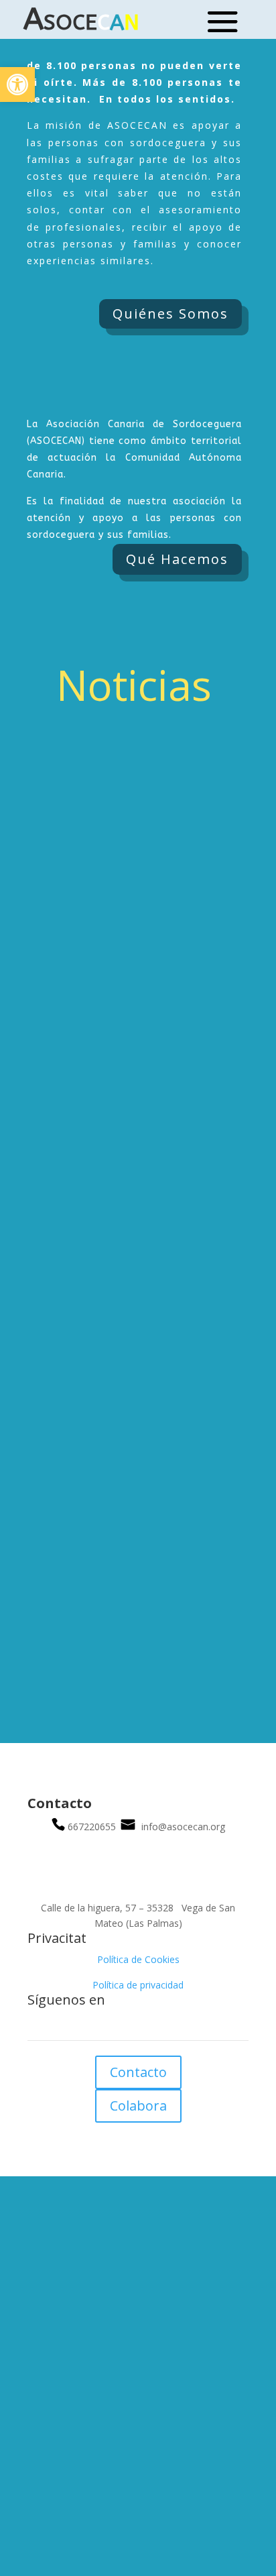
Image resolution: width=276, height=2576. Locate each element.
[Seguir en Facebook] (125, 2024)
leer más (220, 1031)
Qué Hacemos (177, 559)
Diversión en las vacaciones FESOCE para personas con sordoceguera (134, 958)
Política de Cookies (138, 1959)
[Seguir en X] (151, 2024)
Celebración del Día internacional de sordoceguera (134, 1597)
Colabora (138, 2106)
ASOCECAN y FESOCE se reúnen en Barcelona (131, 1278)
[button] (17, 85)
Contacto (138, 2072)
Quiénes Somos (170, 314)
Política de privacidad (138, 1985)
